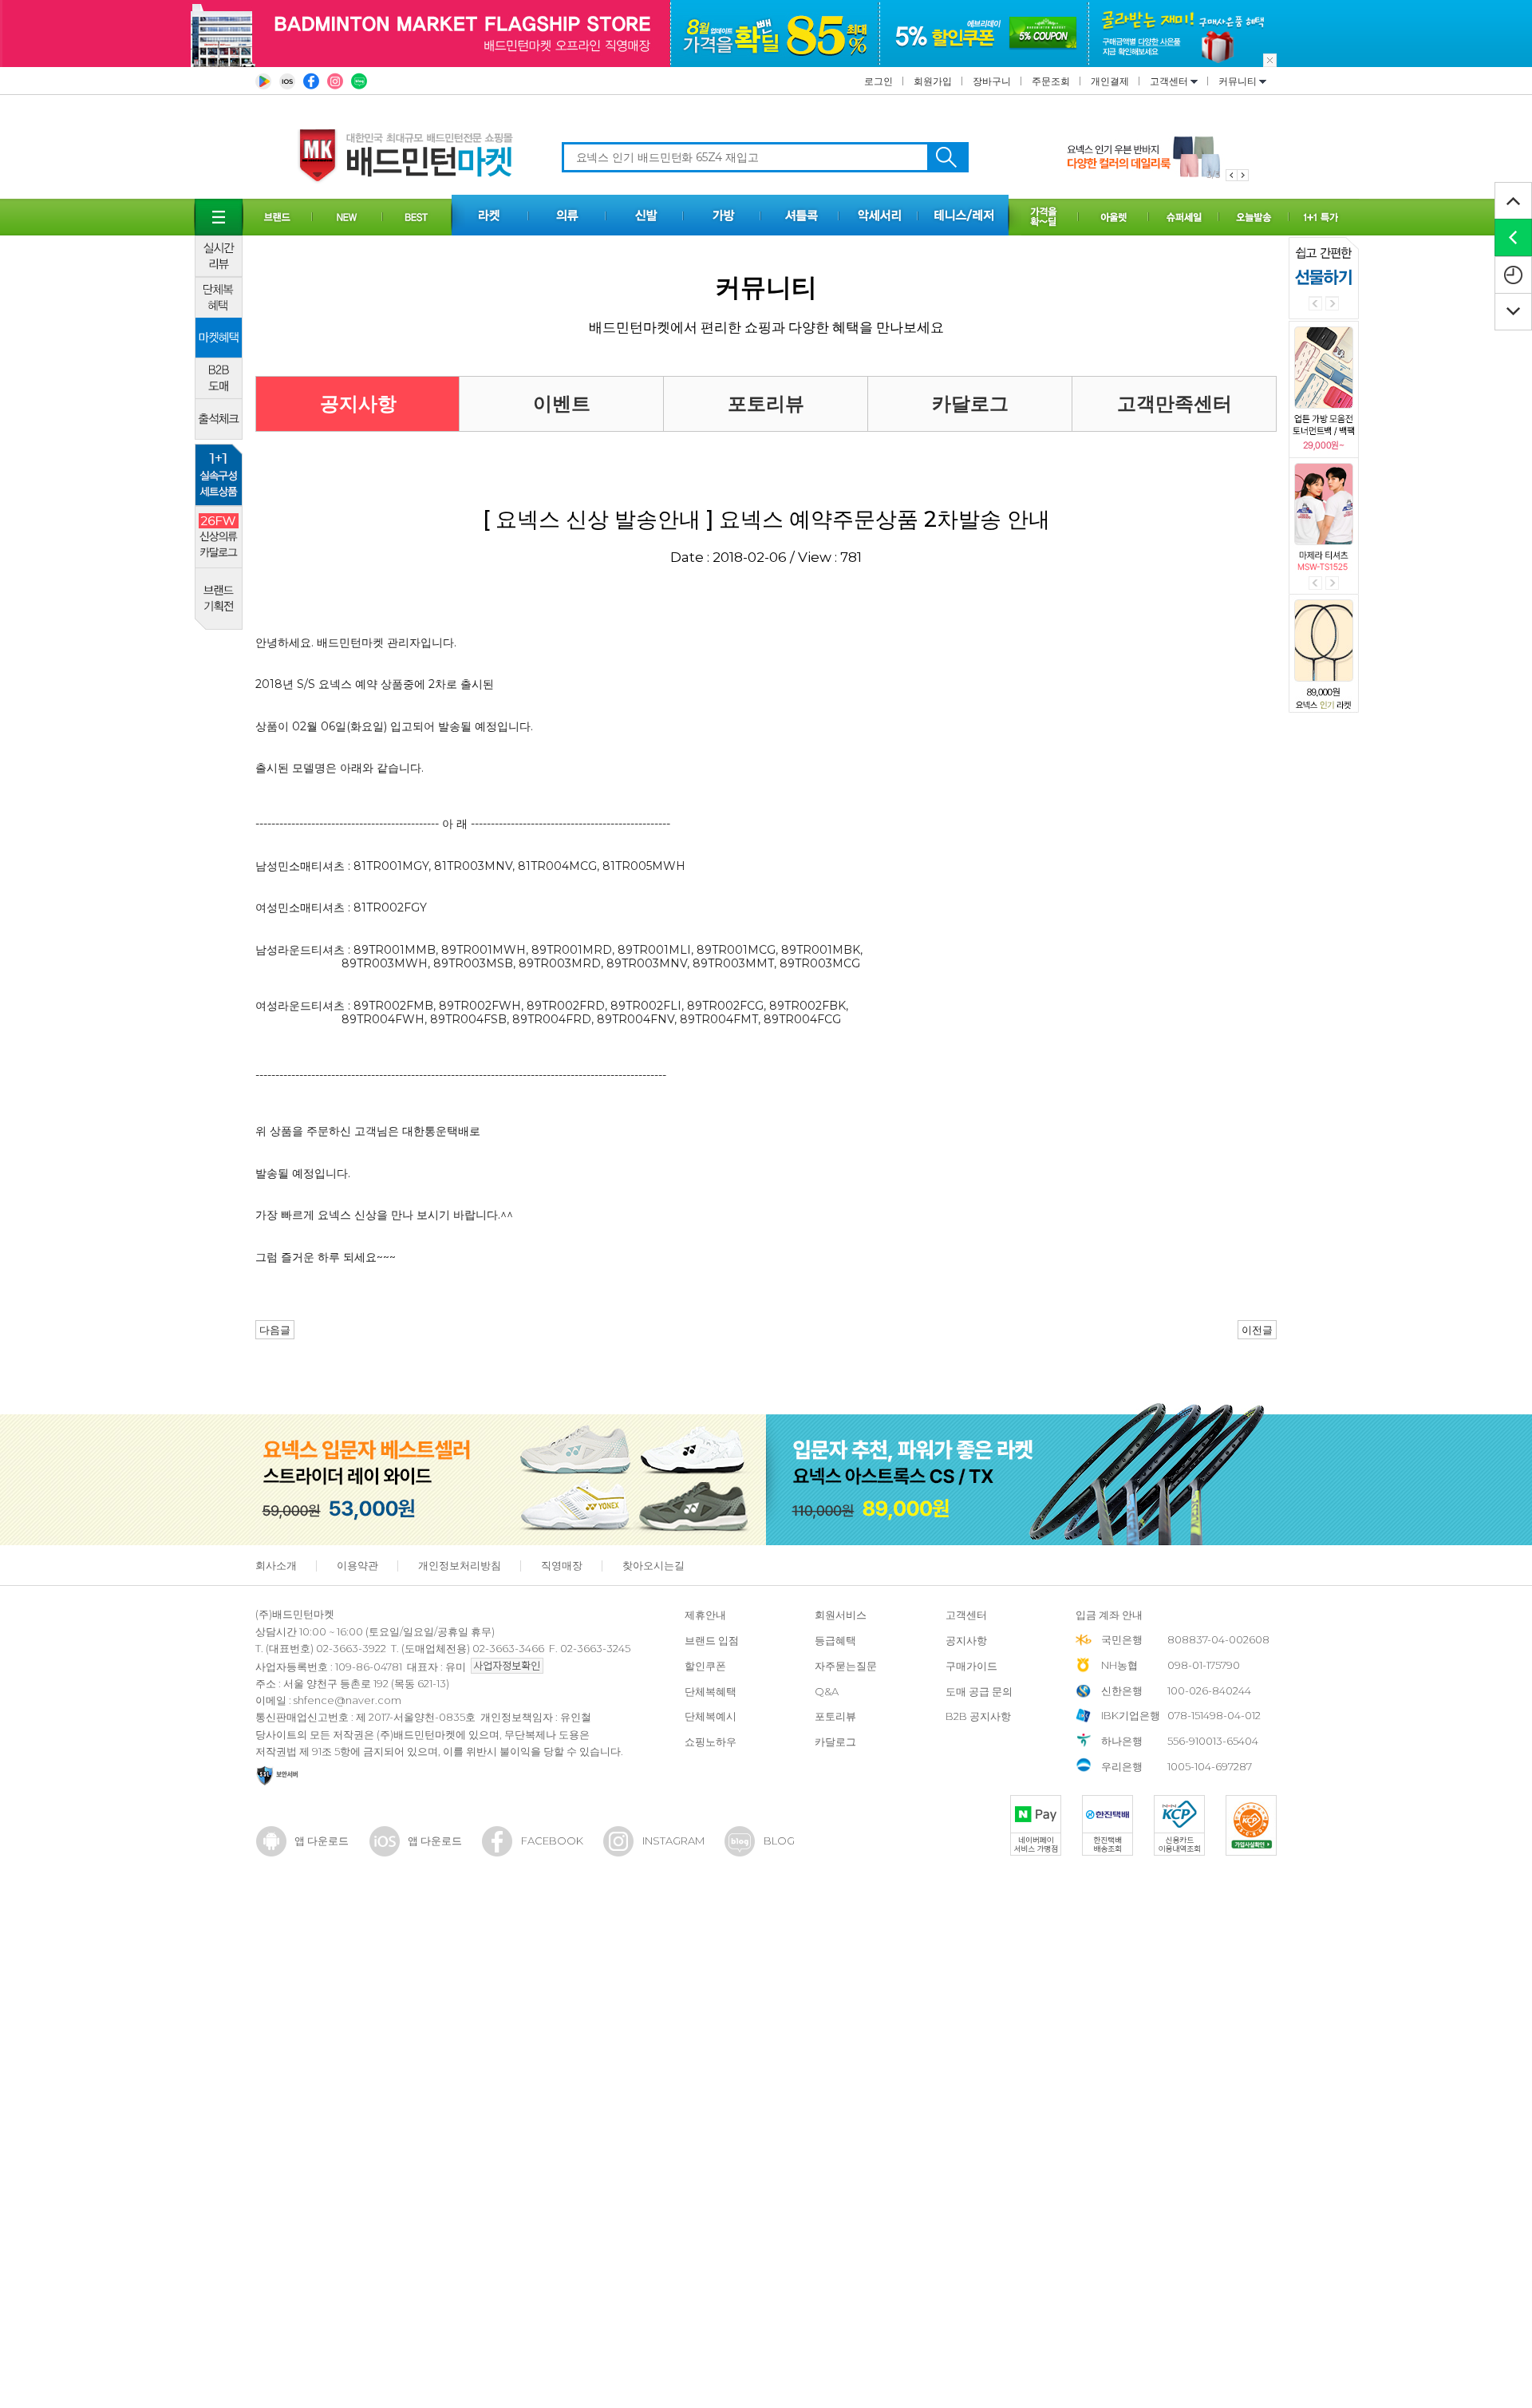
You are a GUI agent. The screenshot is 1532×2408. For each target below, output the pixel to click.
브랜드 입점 (712, 1640)
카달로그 (970, 403)
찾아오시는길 (653, 1565)
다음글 (275, 1330)
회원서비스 (841, 1615)
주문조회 (1051, 81)
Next (1332, 304)
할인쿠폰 (705, 1666)
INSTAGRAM (673, 1841)
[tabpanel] (1158, 157)
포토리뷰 (766, 403)
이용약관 (357, 1565)
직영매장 (562, 1565)
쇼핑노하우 (711, 1742)
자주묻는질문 (846, 1666)
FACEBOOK (552, 1841)
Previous (1315, 304)
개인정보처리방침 (460, 1565)
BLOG (779, 1841)
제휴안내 (705, 1615)
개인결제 (1110, 81)
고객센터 (1170, 81)
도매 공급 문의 (979, 1691)
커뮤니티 (1239, 81)
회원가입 (933, 81)
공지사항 (358, 403)
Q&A (827, 1691)
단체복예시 (711, 1716)
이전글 (1257, 1330)
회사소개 (276, 1565)
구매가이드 (971, 1666)
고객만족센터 (1175, 403)
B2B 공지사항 (978, 1716)
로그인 (879, 81)
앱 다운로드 (322, 1841)
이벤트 (562, 403)
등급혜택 (835, 1640)
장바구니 (992, 81)
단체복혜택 (711, 1691)
